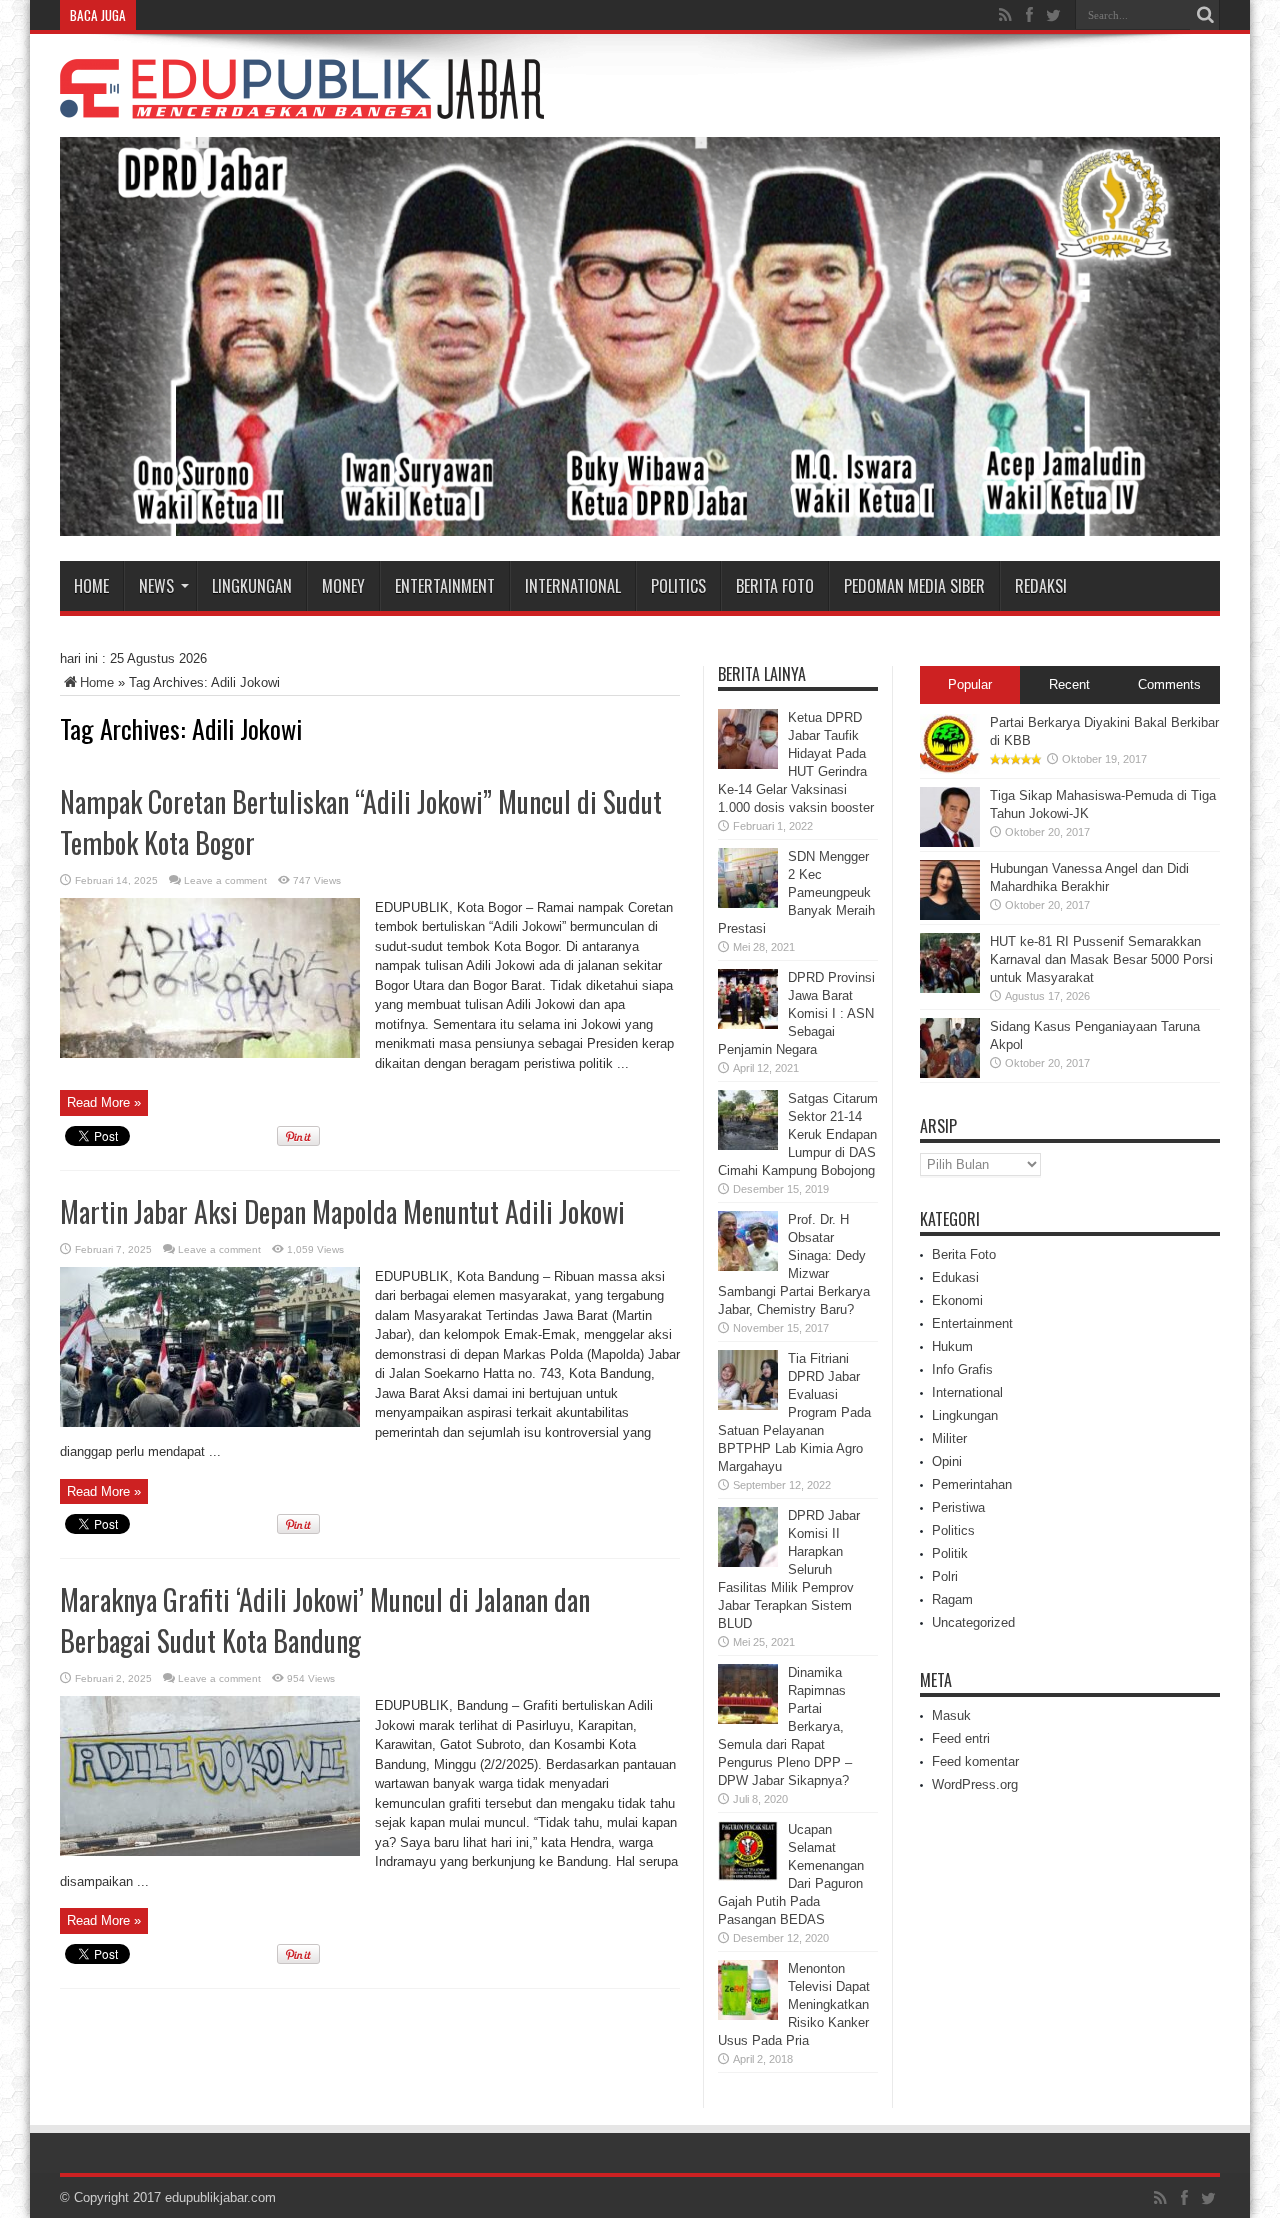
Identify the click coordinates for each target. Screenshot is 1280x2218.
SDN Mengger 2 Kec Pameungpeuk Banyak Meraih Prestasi (796, 892)
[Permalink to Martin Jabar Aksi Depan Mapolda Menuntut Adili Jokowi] (210, 1422)
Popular (970, 684)
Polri (945, 1576)
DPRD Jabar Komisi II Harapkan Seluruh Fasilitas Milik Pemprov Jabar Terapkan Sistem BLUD (789, 1569)
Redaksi (1041, 586)
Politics (678, 586)
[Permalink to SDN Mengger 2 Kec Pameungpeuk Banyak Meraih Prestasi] (748, 903)
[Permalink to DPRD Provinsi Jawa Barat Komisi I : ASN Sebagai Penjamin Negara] (748, 1024)
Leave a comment (225, 880)
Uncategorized (973, 1622)
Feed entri (961, 1738)
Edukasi (955, 1277)
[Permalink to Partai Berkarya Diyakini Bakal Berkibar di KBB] (950, 769)
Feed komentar (975, 1761)
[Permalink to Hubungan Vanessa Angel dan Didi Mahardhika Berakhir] (950, 915)
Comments (1169, 684)
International (573, 586)
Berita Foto (775, 586)
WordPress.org (975, 1784)
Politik (950, 1553)
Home (91, 586)
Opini (947, 1461)
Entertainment (445, 586)
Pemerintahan (972, 1484)
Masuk (951, 1715)
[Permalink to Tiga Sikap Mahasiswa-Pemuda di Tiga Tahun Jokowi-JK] (950, 842)
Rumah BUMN (185, 15)
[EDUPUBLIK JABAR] (302, 104)
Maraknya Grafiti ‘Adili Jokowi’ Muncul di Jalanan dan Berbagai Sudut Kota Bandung (325, 1620)
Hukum (952, 1346)
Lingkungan (252, 586)
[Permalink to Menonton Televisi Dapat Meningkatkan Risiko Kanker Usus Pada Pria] (748, 2015)
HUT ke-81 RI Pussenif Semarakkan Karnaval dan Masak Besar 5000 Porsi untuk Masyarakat (1101, 959)
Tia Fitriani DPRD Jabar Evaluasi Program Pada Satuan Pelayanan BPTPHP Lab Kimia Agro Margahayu (794, 1412)
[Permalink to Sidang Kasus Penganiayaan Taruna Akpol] (950, 1073)
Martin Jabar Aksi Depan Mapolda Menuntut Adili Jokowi (342, 1211)
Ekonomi (957, 1300)
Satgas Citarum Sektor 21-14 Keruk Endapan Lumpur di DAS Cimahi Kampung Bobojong (798, 1134)
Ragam (952, 1599)
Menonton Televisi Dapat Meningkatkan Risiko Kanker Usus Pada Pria (794, 2004)
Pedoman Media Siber (914, 586)
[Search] (1205, 15)
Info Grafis (962, 1369)
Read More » (104, 1102)
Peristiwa (958, 1507)
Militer (949, 1438)
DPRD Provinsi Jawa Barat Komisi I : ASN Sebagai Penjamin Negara (796, 1013)
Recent (1069, 684)
